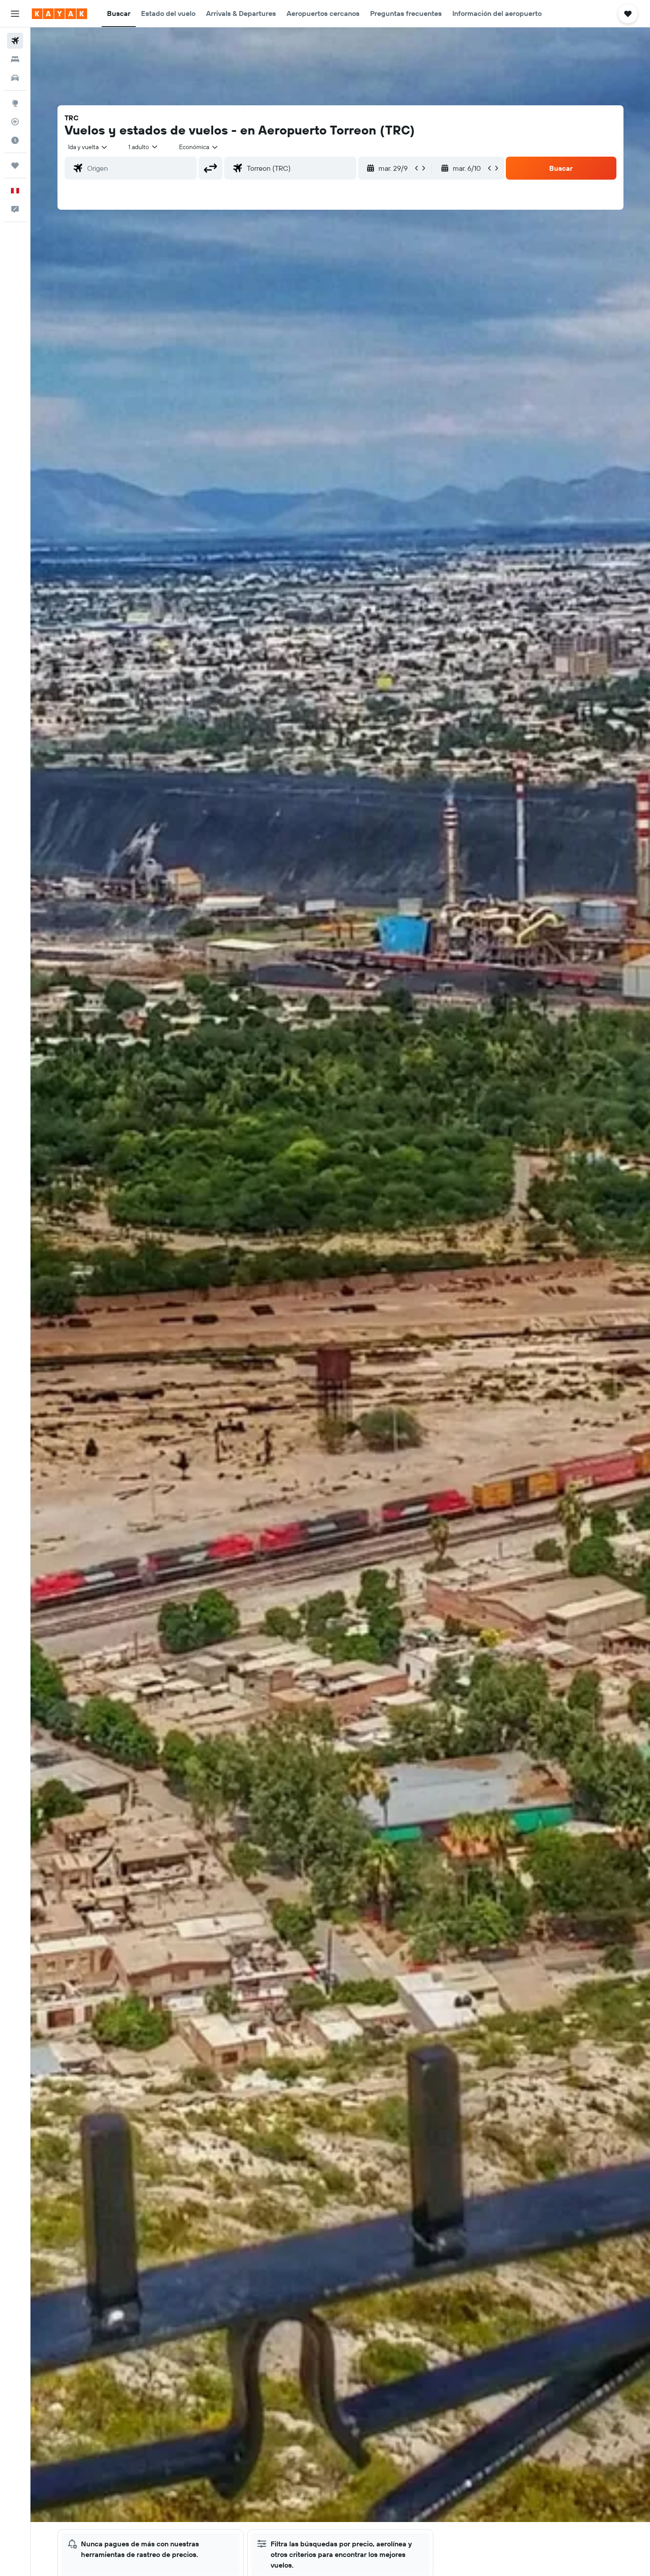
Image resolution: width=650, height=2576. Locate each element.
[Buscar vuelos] (15, 41)
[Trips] (15, 165)
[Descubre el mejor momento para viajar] (15, 140)
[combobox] (88, 147)
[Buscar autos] (15, 78)
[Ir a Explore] (15, 103)
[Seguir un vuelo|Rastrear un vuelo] (15, 122)
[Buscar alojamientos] (15, 59)
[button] (15, 14)
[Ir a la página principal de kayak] (59, 14)
